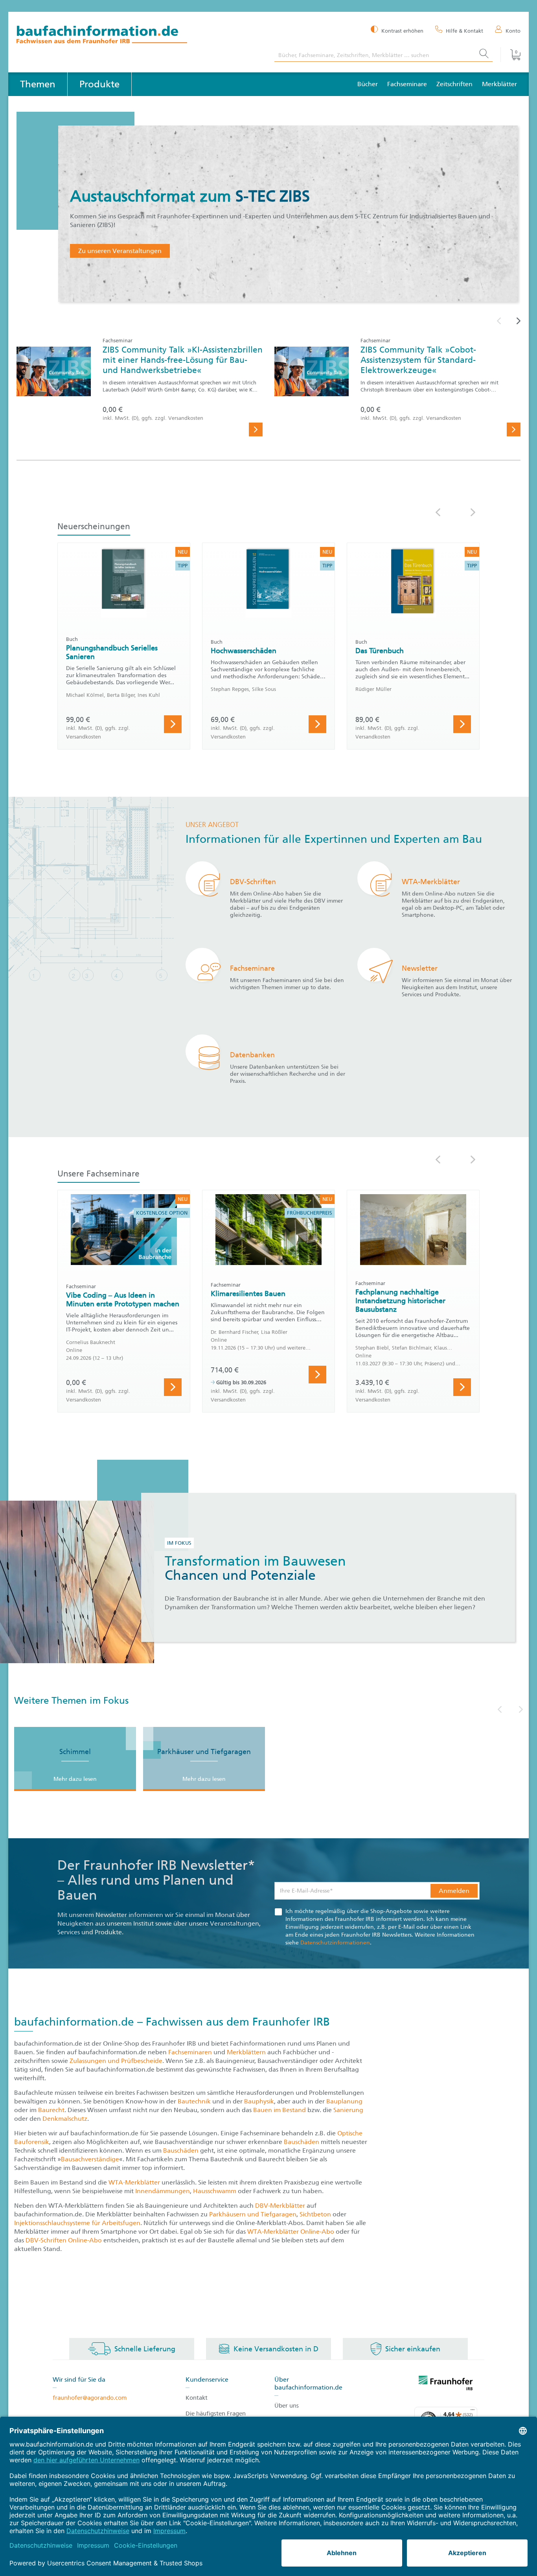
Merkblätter (499, 84)
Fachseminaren (190, 2052)
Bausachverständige (90, 2159)
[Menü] (473, 2412)
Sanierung (348, 2110)
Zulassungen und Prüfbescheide (116, 2061)
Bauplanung (344, 2101)
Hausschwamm (215, 2191)
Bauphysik (259, 2101)
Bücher (368, 84)
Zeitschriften (454, 84)
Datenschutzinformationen (335, 1943)
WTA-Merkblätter (134, 2182)
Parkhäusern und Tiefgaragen (253, 2214)
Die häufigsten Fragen (216, 2413)
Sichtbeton (316, 2214)
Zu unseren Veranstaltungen (120, 251)
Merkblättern (246, 2052)
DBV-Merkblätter (280, 2206)
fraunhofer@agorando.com (90, 2398)
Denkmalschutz (65, 2119)
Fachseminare (407, 84)
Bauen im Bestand (280, 2110)
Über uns (287, 2406)
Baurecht (51, 2110)
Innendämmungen (163, 2191)
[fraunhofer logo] (446, 2384)
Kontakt (197, 2398)
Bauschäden (302, 2142)
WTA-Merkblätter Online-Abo (291, 2232)
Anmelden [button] (454, 1891)
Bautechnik (195, 2101)
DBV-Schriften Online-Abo (64, 2240)
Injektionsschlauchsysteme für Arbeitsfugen (77, 2223)
